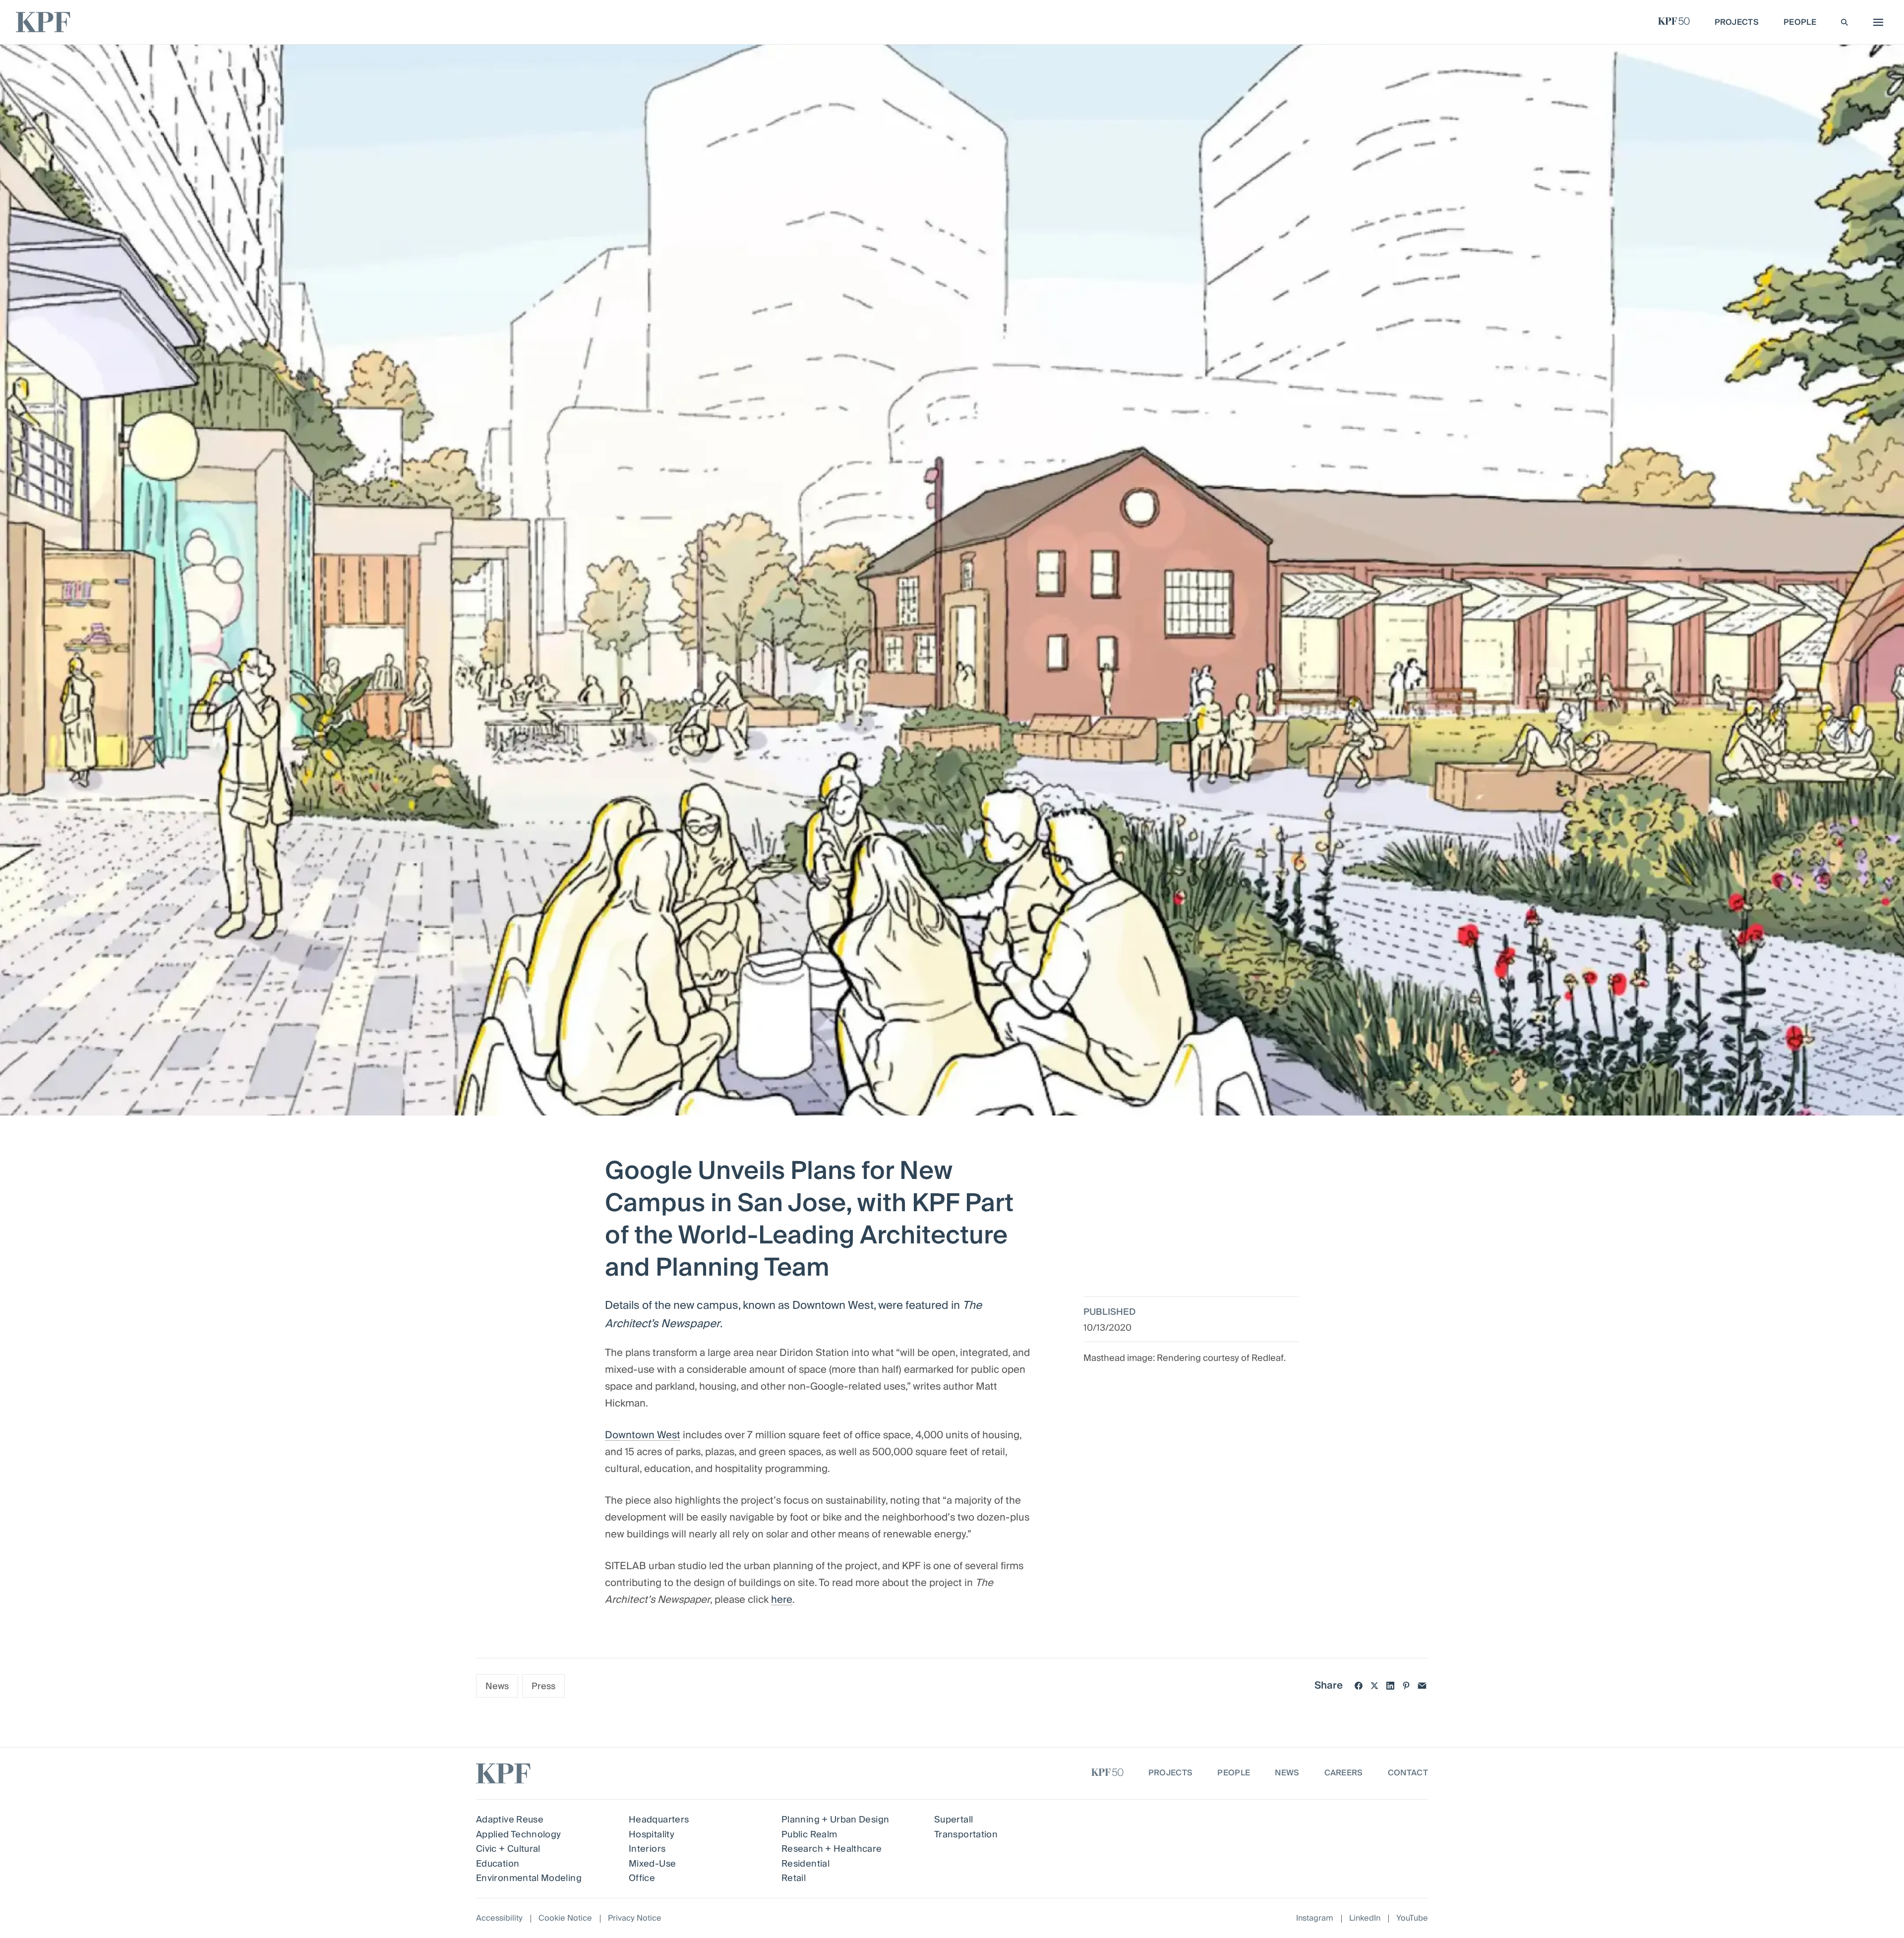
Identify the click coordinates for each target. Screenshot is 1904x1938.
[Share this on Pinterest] (1406, 1686)
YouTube (1412, 1918)
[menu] (1876, 22)
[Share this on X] (1374, 1686)
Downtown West (643, 1435)
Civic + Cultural (508, 1849)
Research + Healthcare (832, 1849)
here (782, 1600)
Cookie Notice (565, 1918)
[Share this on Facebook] (1359, 1686)
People (1234, 1773)
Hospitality (652, 1835)
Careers (1344, 1773)
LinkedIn (1365, 1918)
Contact (1408, 1773)
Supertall (953, 1820)
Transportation (966, 1835)
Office (642, 1878)
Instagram (1315, 1918)
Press (543, 1686)
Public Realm (809, 1835)
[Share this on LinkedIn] (1390, 1686)
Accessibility (499, 1918)
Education (498, 1864)
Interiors (647, 1849)
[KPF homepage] (43, 22)
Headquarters (659, 1820)
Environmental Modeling (529, 1878)
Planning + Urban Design (835, 1820)
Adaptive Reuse (510, 1820)
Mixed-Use (652, 1864)
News (497, 1686)
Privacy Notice (635, 1918)
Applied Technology (518, 1835)
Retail (794, 1878)
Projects (1171, 1773)
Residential (805, 1864)
